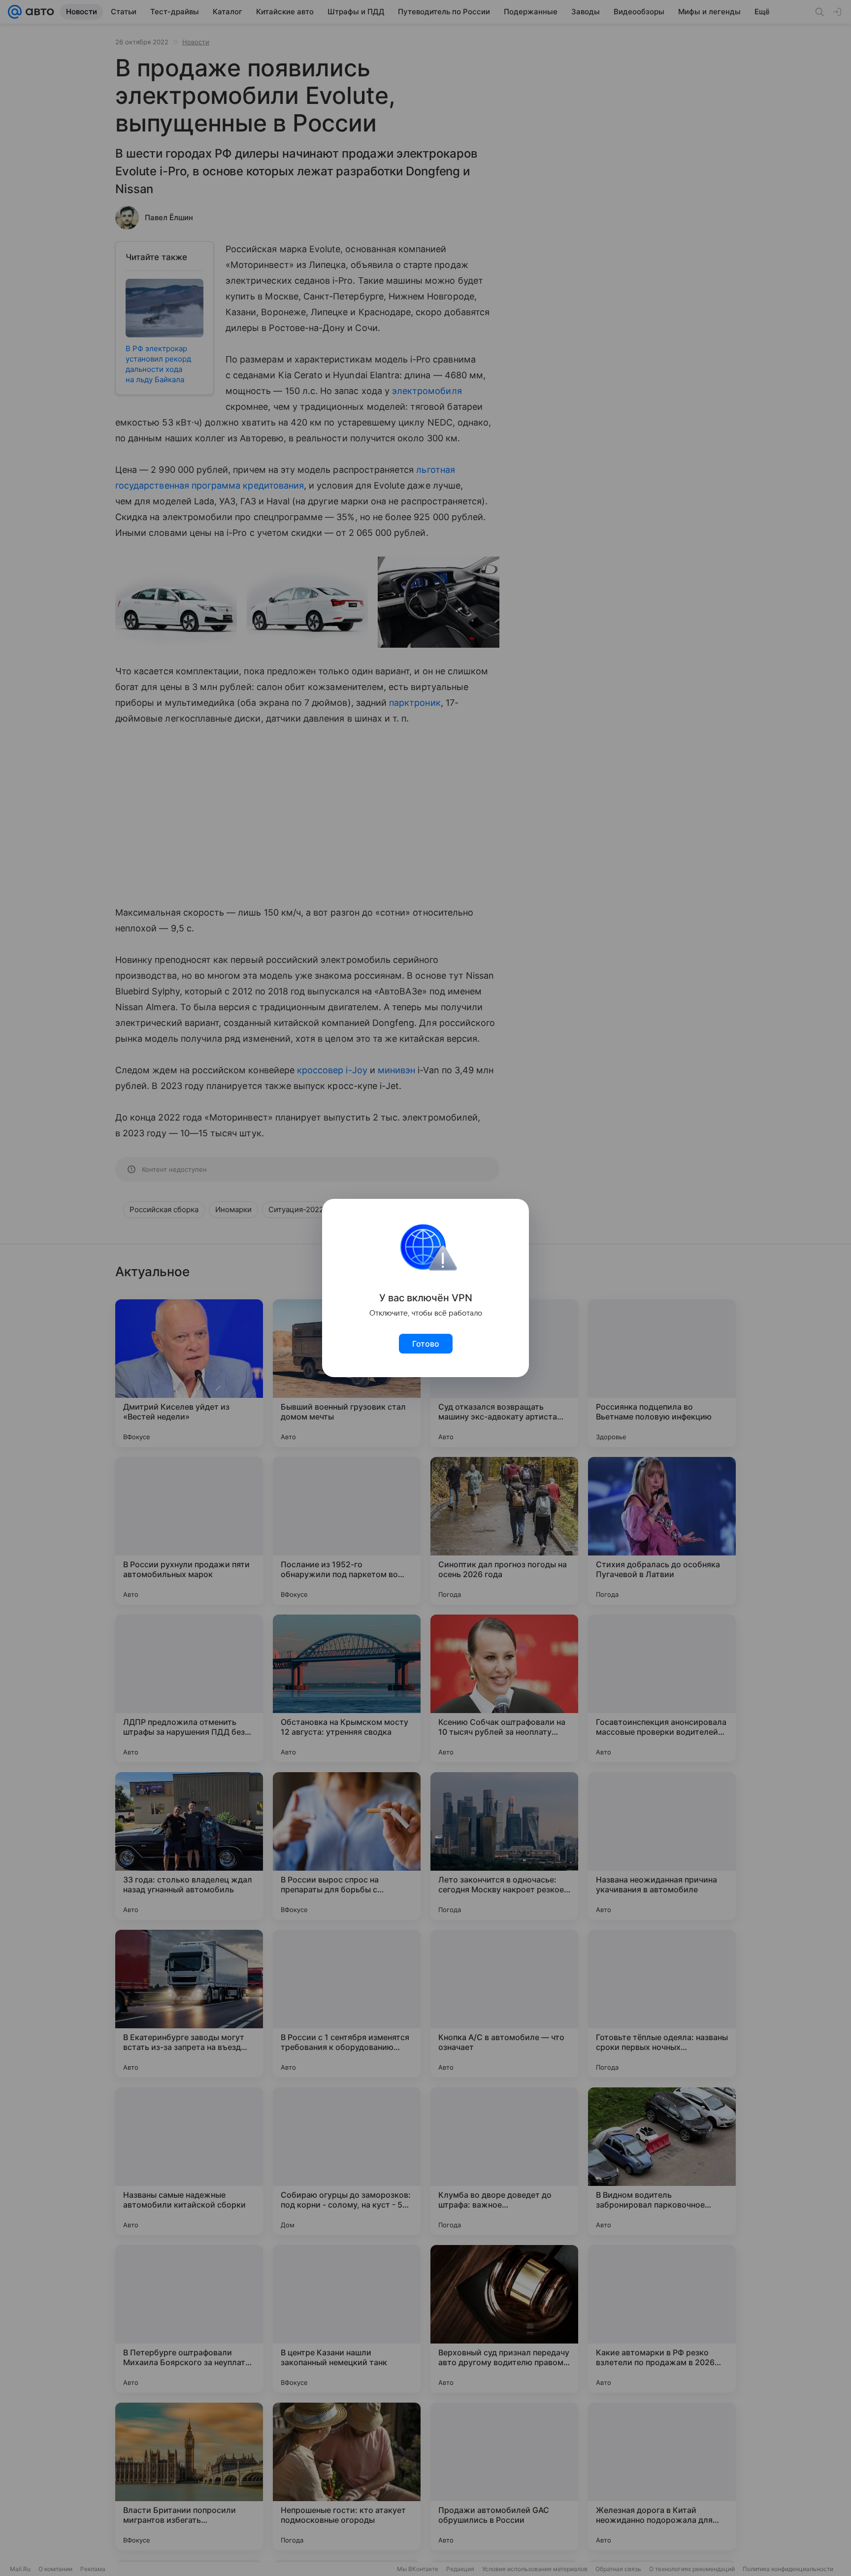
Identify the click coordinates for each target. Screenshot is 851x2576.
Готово (426, 1344)
